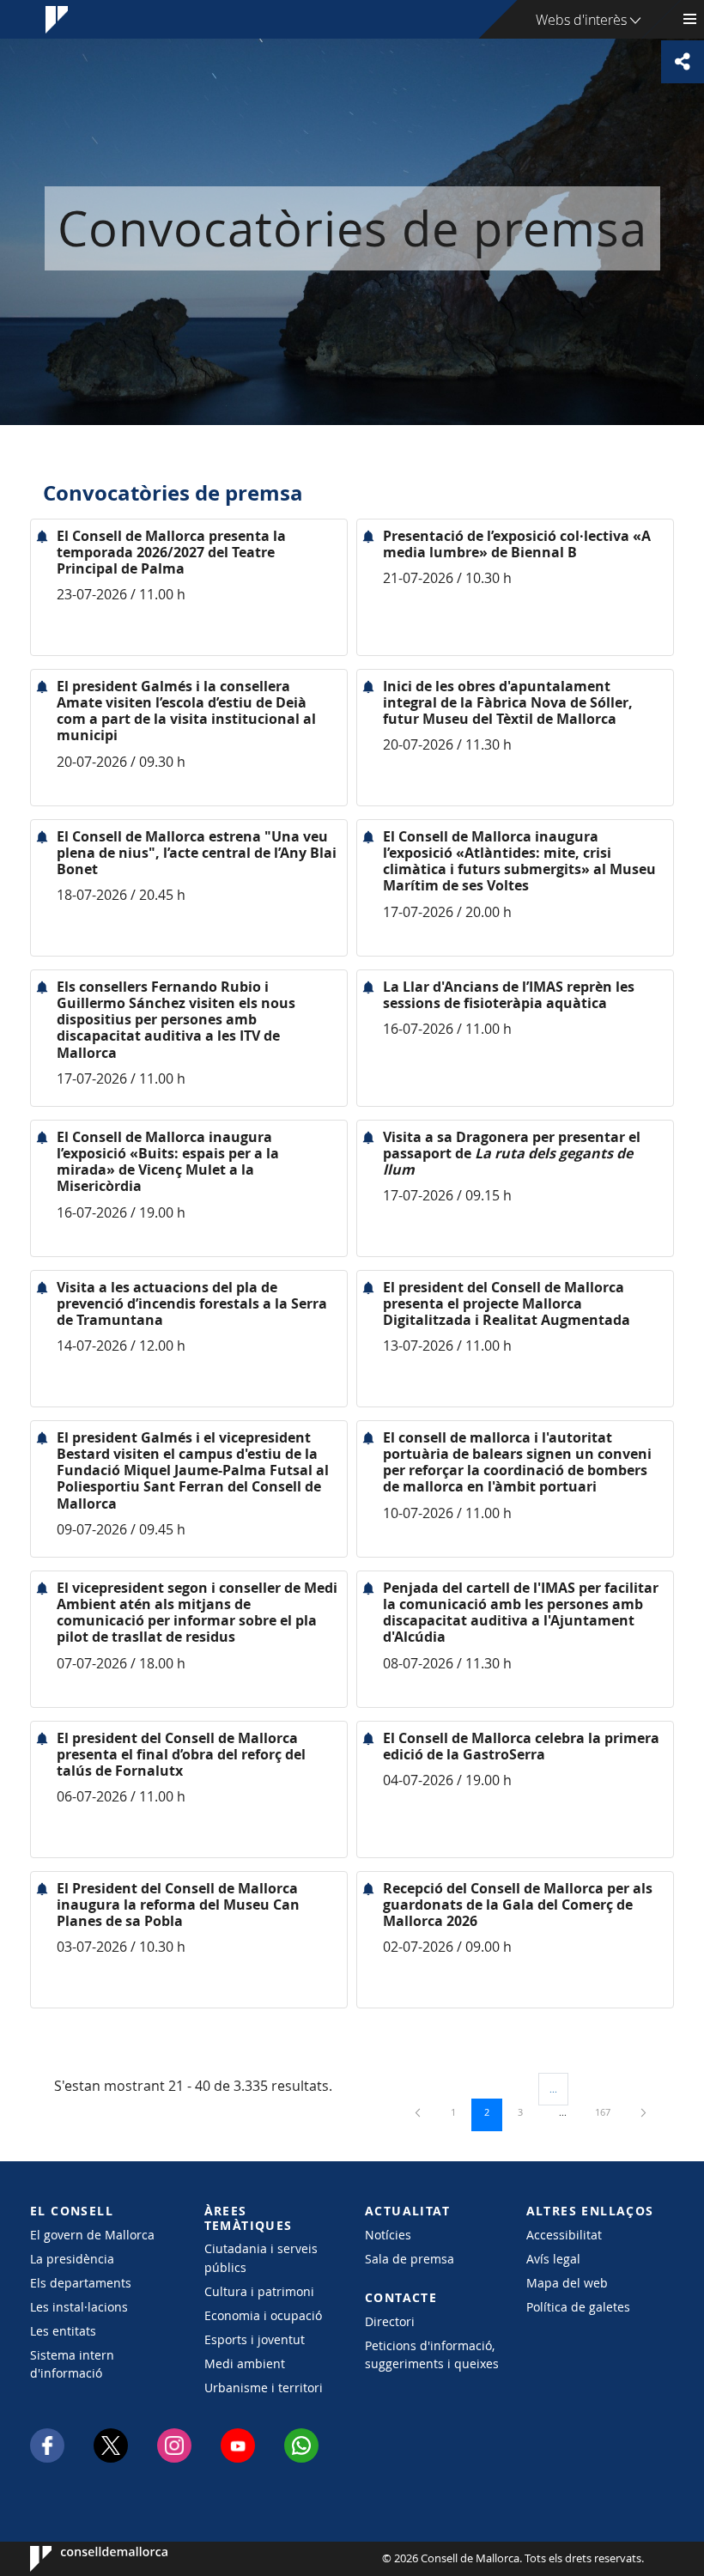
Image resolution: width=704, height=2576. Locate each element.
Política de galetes (578, 2307)
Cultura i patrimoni (259, 2291)
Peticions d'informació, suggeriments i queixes (432, 2354)
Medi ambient (245, 2363)
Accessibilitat (564, 2235)
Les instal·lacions (79, 2307)
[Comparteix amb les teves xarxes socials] (683, 62)
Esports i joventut (255, 2339)
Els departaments (81, 2283)
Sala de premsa (410, 2259)
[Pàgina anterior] (419, 2112)
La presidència (72, 2259)
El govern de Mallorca (92, 2235)
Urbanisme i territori (264, 2388)
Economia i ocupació (263, 2315)
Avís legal (553, 2259)
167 (609, 2111)
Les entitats (63, 2331)
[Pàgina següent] (643, 2112)
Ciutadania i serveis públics (261, 2257)
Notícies (388, 2235)
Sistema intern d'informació (72, 2364)
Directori (390, 2321)
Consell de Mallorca (82, 2559)
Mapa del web (567, 2283)
